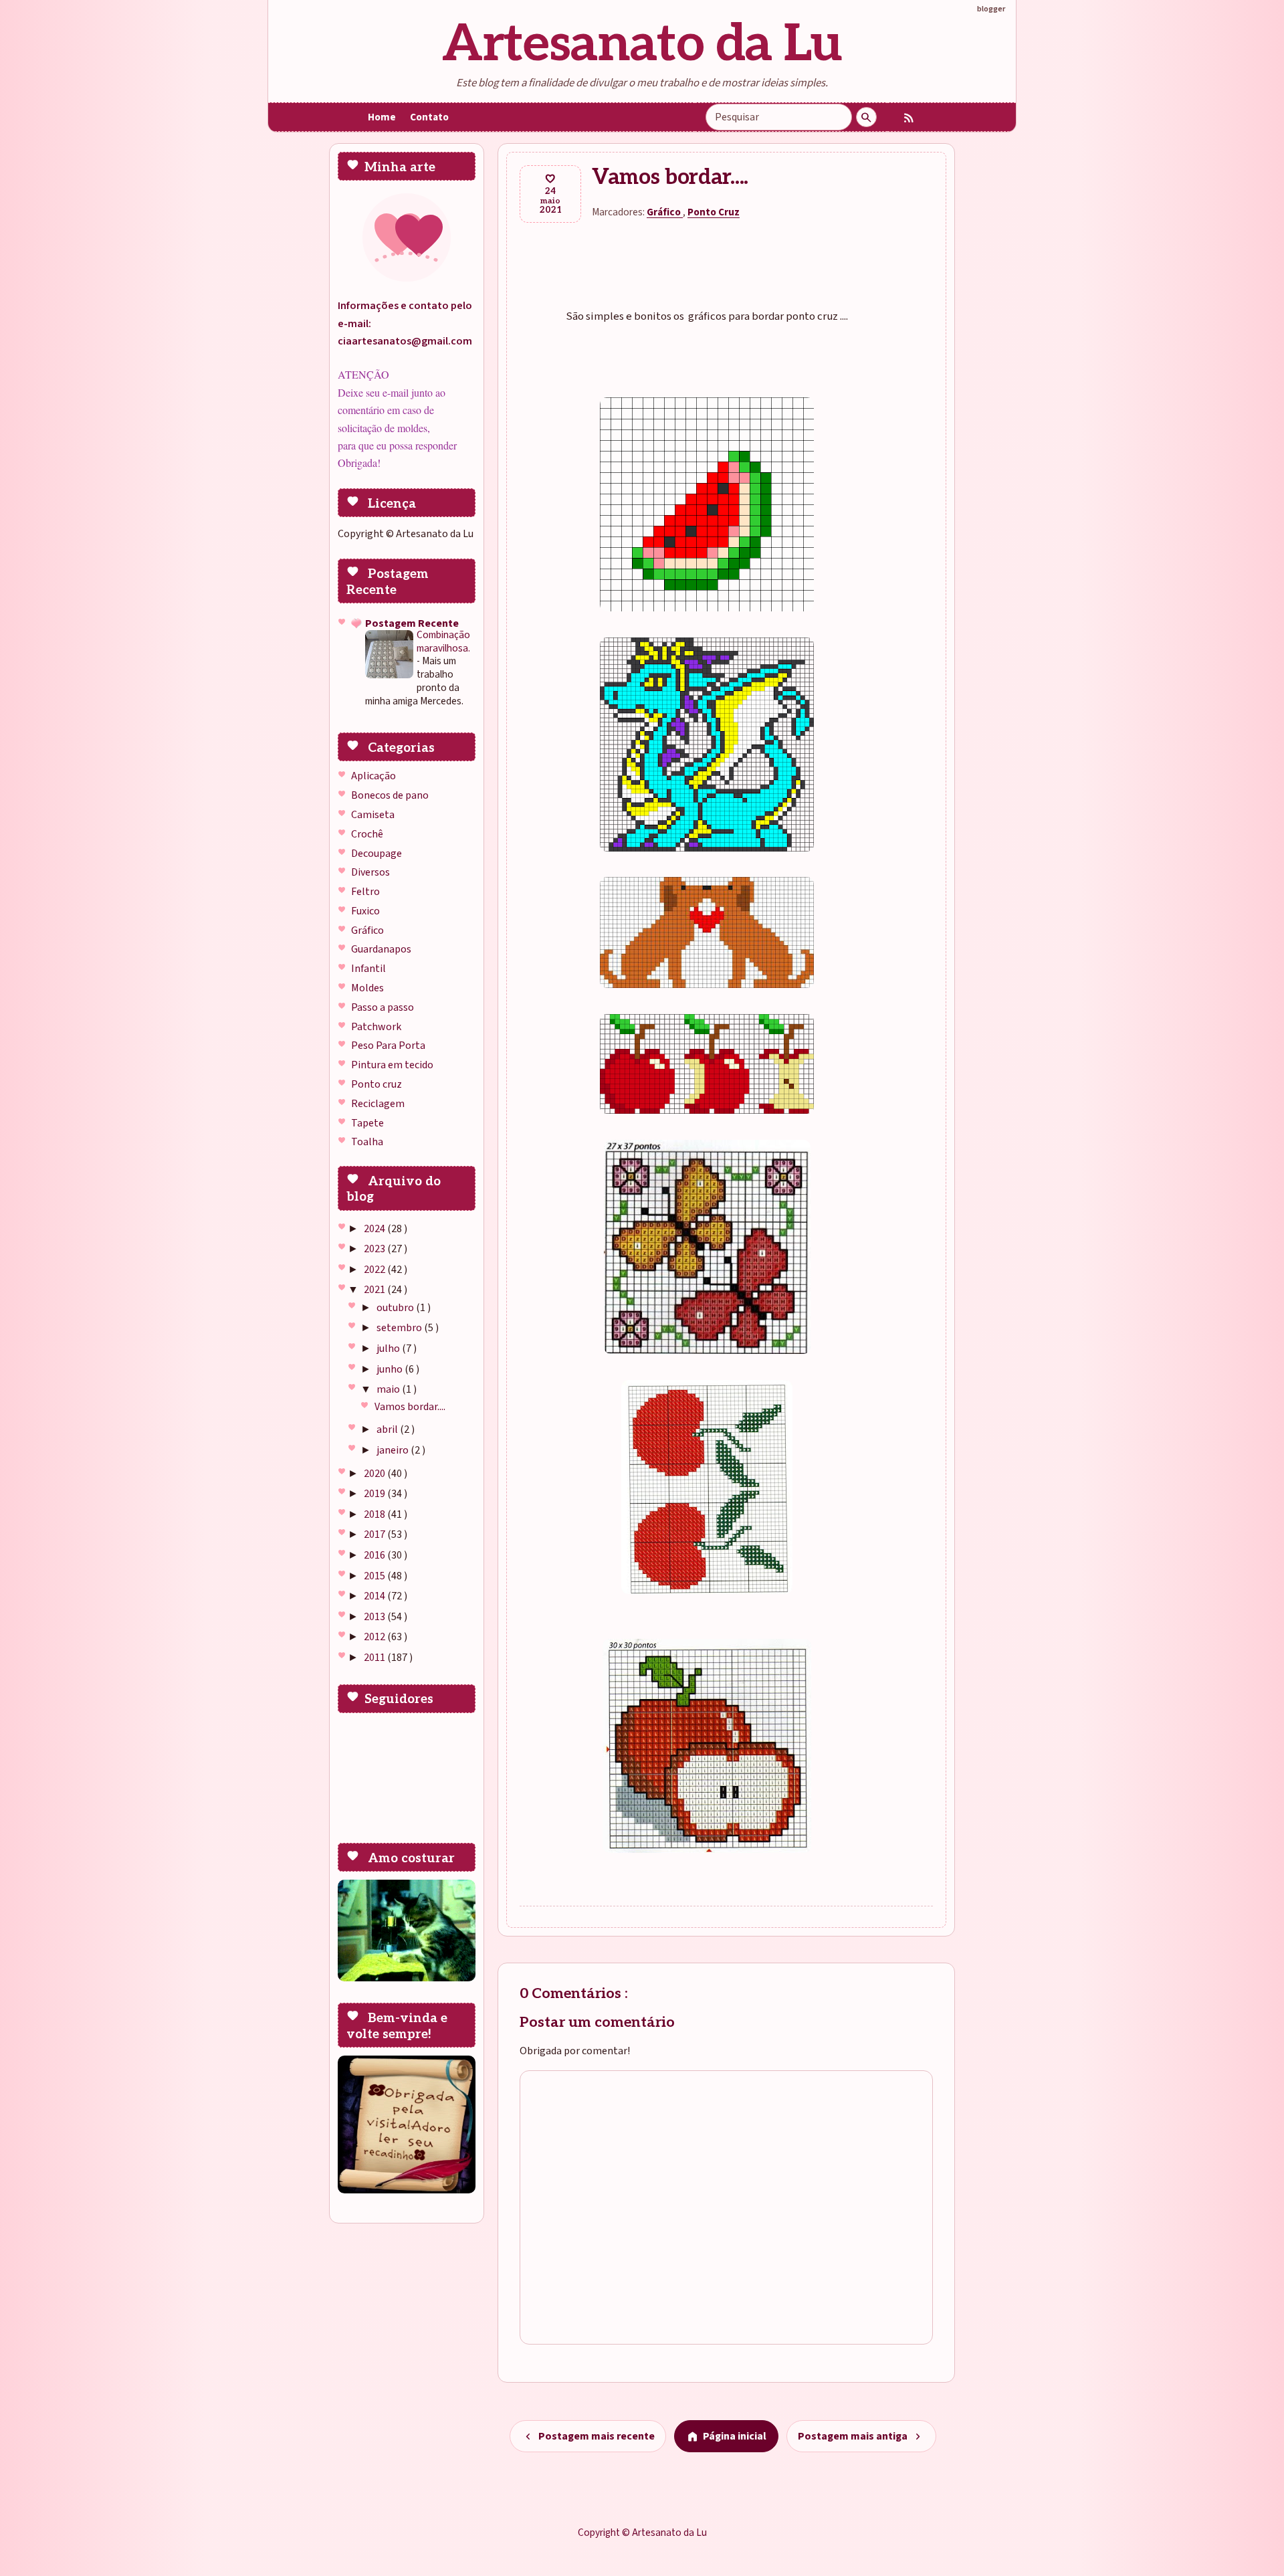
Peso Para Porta (388, 1046)
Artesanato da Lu (642, 44)
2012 (376, 1637)
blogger (991, 9)
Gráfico (367, 930)
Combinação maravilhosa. (443, 641)
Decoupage (377, 854)
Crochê (367, 834)
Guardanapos (381, 949)
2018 (376, 1514)
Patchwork (376, 1027)
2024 (376, 1229)
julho (389, 1349)
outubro (396, 1308)
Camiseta (373, 815)
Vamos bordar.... (410, 1407)
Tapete (367, 1123)
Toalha (367, 1142)
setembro (400, 1328)
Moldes (367, 988)
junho (391, 1369)
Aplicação (373, 776)
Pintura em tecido (392, 1065)
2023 (376, 1249)
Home (382, 117)
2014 (376, 1596)
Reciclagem (378, 1104)
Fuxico (365, 911)
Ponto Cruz (714, 212)
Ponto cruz (377, 1084)
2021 (376, 1290)
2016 (376, 1555)
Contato (429, 117)
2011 (376, 1658)
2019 (376, 1494)
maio (389, 1389)
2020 (376, 1474)
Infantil (368, 969)
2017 (376, 1534)
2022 (376, 1270)
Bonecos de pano (390, 795)
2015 (376, 1576)
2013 (376, 1617)
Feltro (365, 892)
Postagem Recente (412, 623)
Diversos (370, 872)
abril (388, 1429)
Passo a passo (383, 1007)
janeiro (394, 1450)
